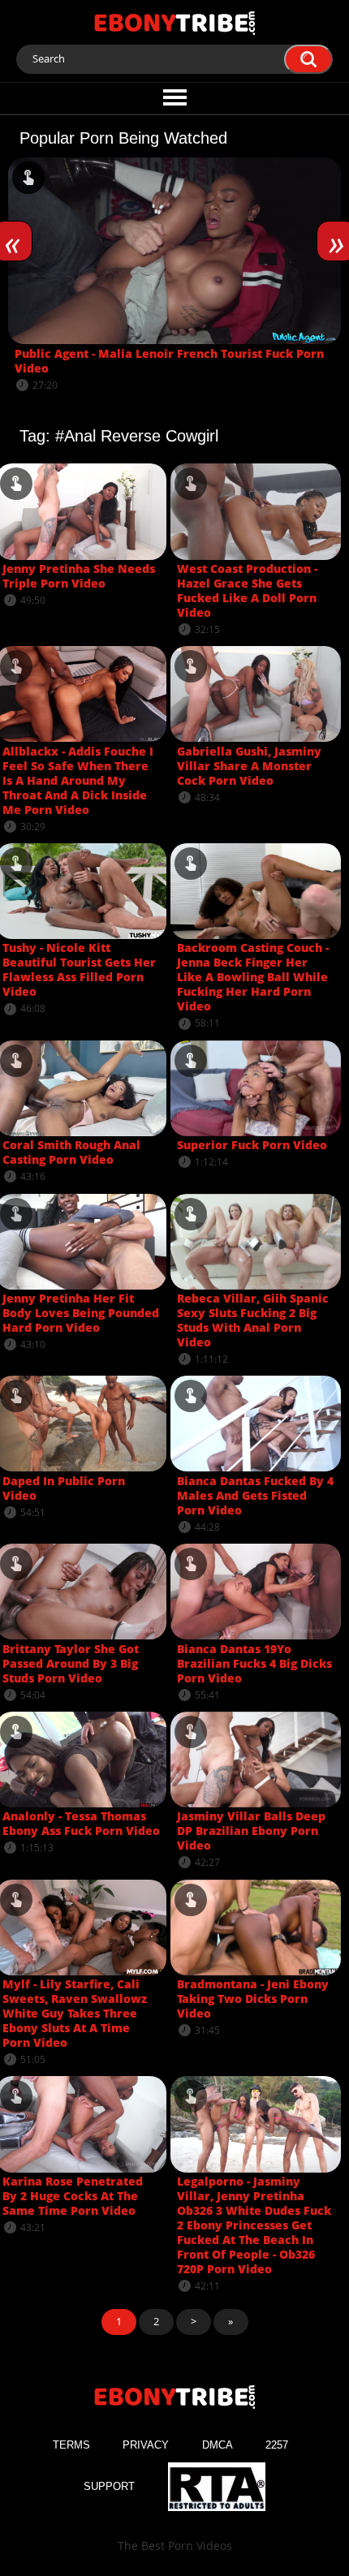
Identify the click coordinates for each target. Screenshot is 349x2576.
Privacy (146, 2445)
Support (109, 2486)
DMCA (218, 2445)
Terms (71, 2445)
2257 (277, 2445)
